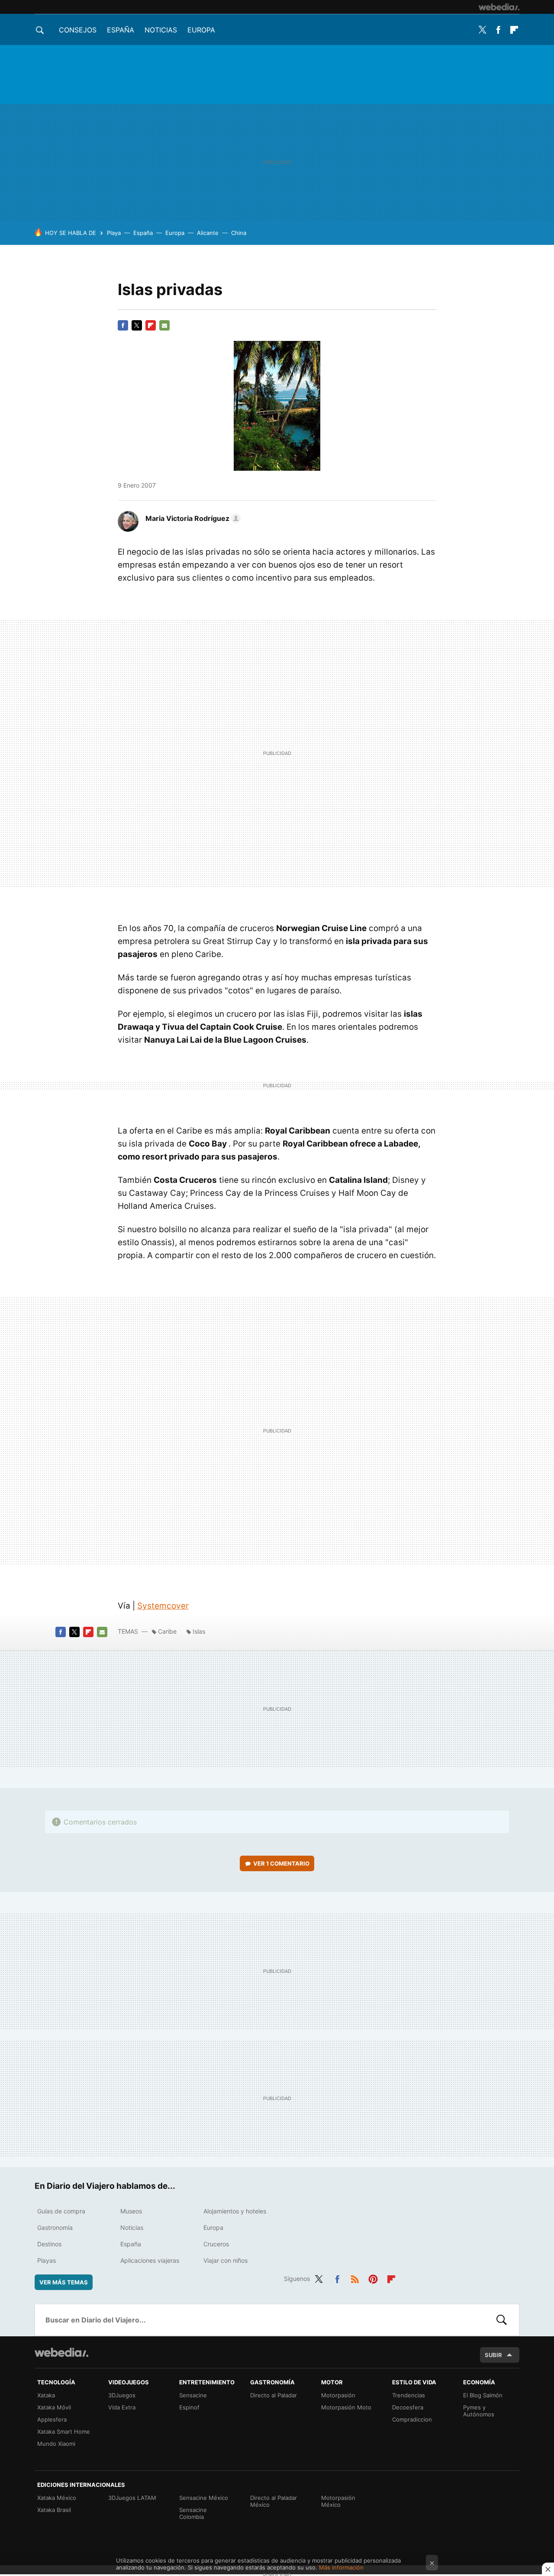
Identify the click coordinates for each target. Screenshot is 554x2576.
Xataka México (57, 2498)
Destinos (49, 2244)
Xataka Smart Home (64, 2431)
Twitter (482, 30)
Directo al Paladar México (274, 2501)
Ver (281, 1863)
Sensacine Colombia (193, 2513)
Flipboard (514, 30)
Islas (199, 1631)
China (239, 233)
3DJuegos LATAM (132, 2498)
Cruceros (216, 2244)
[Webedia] (499, 7)
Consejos (78, 30)
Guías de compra (61, 2211)
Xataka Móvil (54, 2407)
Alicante (208, 233)
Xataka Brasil (54, 2510)
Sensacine (193, 2395)
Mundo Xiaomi (56, 2444)
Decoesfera (408, 2407)
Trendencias (409, 2395)
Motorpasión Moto (346, 2407)
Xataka (46, 2395)
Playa (114, 233)
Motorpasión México (338, 2501)
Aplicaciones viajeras (150, 2260)
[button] (192, 518)
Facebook (498, 30)
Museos (131, 2211)
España (121, 30)
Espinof (189, 2407)
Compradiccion (412, 2419)
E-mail (164, 325)
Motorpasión (338, 2395)
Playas (47, 2260)
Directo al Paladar (274, 2395)
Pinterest (373, 2277)
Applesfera (52, 2419)
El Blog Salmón (483, 2395)
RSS (355, 2277)
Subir (493, 2355)
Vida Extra (122, 2407)
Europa (201, 30)
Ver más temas (64, 2282)
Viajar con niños (225, 2260)
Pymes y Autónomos (479, 2411)
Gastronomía (55, 2228)
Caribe (167, 1631)
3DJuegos (122, 2395)
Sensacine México (204, 2498)
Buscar (502, 2320)
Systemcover (163, 1606)
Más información (341, 2567)
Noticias (161, 30)
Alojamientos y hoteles (235, 2211)
